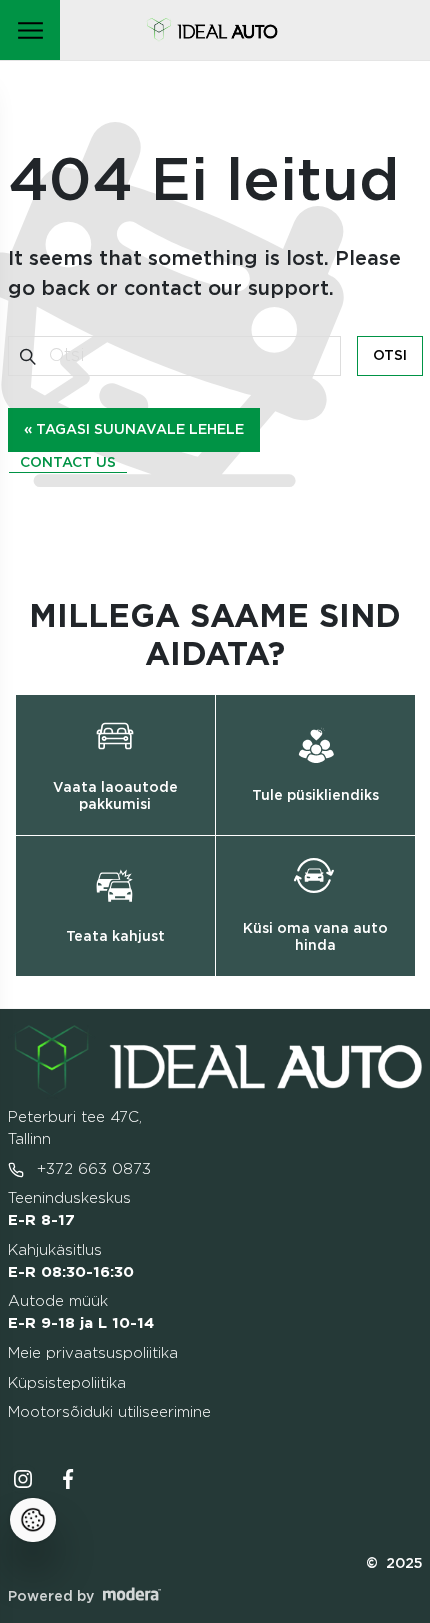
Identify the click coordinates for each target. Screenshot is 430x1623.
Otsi (390, 356)
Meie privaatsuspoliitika (93, 1353)
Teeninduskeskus (69, 1209)
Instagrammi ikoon (23, 1479)
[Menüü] (30, 30)
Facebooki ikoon (69, 1479)
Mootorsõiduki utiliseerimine (109, 1412)
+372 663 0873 (91, 1169)
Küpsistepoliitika (67, 1383)
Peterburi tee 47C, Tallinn (75, 1128)
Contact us (68, 463)
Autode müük (81, 1312)
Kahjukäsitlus (71, 1261)
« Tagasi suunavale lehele (134, 430)
